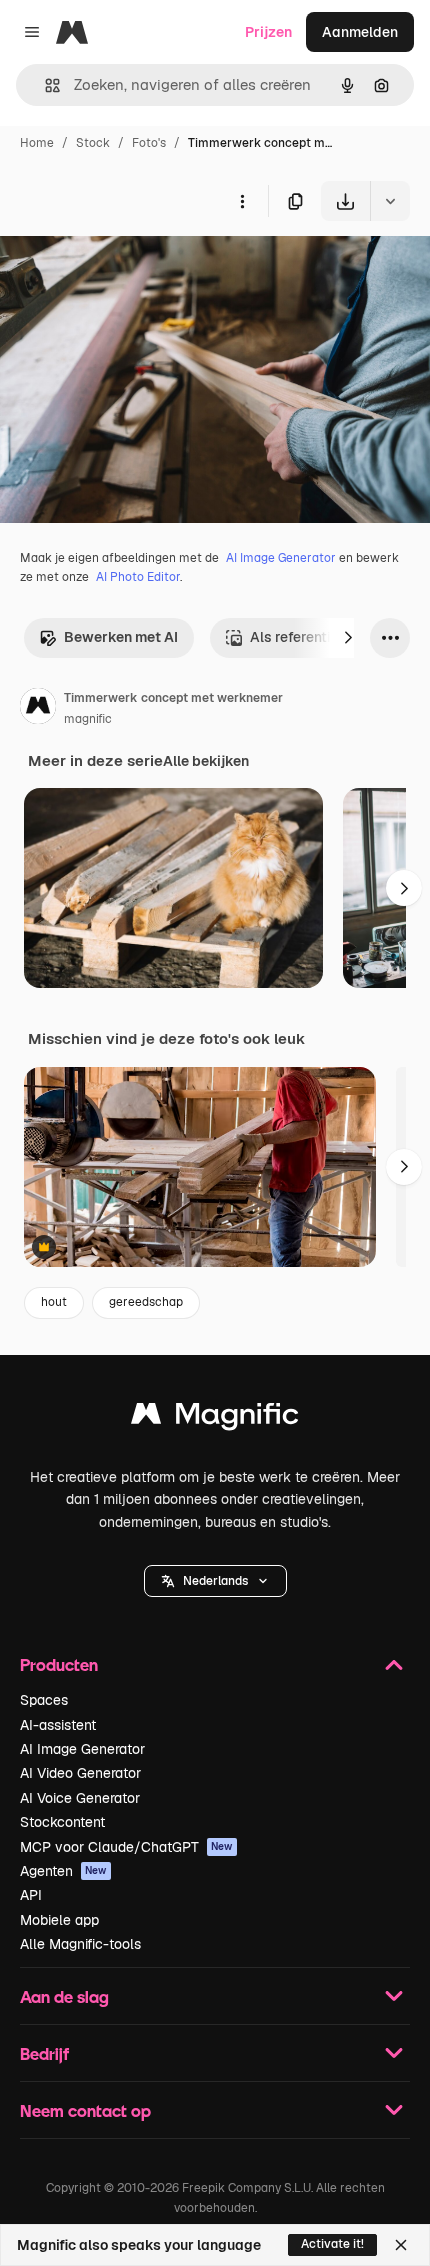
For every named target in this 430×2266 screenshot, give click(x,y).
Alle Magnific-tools (80, 1944)
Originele (131, 267)
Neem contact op (85, 2110)
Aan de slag (64, 1996)
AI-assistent (58, 1725)
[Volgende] (348, 638)
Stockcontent (62, 1822)
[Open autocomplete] (44, 85)
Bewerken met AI (121, 637)
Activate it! (332, 2244)
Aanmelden (360, 32)
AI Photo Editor (138, 577)
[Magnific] (215, 1418)
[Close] (401, 2245)
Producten (59, 1664)
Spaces (44, 1700)
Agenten (63, 1871)
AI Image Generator (281, 558)
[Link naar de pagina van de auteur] (38, 709)
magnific (88, 719)
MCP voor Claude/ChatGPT (126, 1847)
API (31, 1895)
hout (54, 1302)
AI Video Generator (80, 1773)
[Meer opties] (242, 201)
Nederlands (215, 1581)
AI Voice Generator (80, 1798)
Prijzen (268, 32)
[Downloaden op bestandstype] (390, 201)
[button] (215, 1581)
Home (37, 143)
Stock (93, 143)
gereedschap (146, 1302)
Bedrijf (44, 2053)
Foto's (149, 143)
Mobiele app (59, 1920)
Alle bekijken (206, 761)
